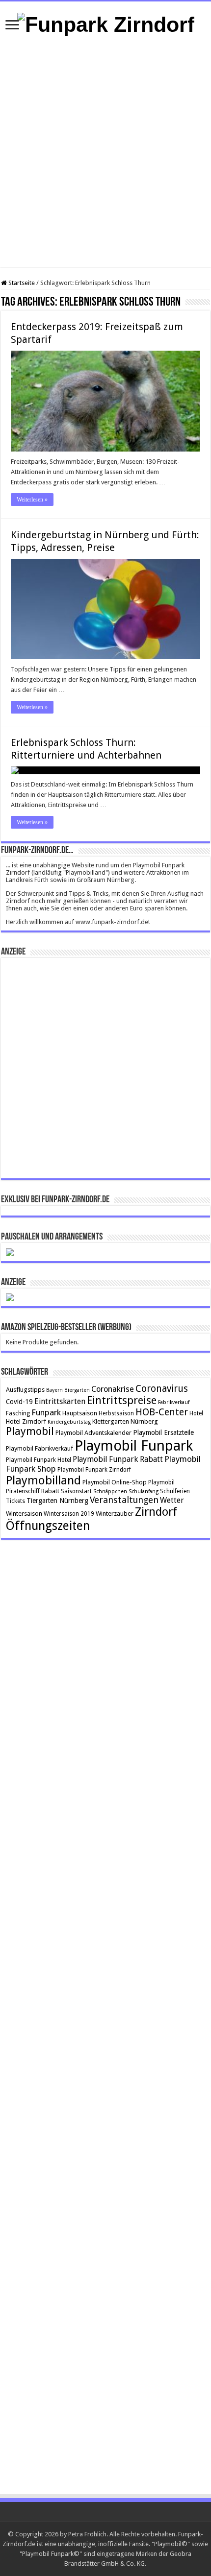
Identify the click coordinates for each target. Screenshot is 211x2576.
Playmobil (30, 1431)
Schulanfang (144, 1491)
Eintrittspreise (122, 1400)
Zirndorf (156, 1512)
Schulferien (175, 1491)
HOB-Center (162, 1412)
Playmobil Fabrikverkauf (40, 1448)
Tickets (15, 1501)
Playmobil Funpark (134, 1446)
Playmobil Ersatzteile (163, 1432)
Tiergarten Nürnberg (57, 1501)
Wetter (172, 1500)
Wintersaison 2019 (69, 1514)
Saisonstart (76, 1491)
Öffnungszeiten (48, 1526)
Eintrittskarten (60, 1401)
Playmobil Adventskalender (93, 1433)
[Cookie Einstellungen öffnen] (18, 2564)
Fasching (18, 1413)
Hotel (196, 1413)
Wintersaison (24, 1514)
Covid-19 (19, 1402)
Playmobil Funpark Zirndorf (94, 1470)
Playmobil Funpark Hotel (39, 1460)
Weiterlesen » (32, 500)
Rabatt (50, 1491)
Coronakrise (113, 1389)
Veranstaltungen (124, 1500)
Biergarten (77, 1390)
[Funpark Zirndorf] (106, 23)
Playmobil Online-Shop (115, 1482)
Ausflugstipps (25, 1390)
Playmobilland (43, 1480)
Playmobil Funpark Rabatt (118, 1459)
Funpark (46, 1412)
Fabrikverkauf (174, 1402)
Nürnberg (144, 1421)
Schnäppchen (110, 1491)
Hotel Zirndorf (26, 1421)
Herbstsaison (116, 1413)
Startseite (21, 283)
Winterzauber (115, 1514)
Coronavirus (162, 1389)
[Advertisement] (105, 152)
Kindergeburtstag (69, 1422)
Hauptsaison (80, 1413)
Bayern (54, 1390)
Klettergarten (111, 1421)
